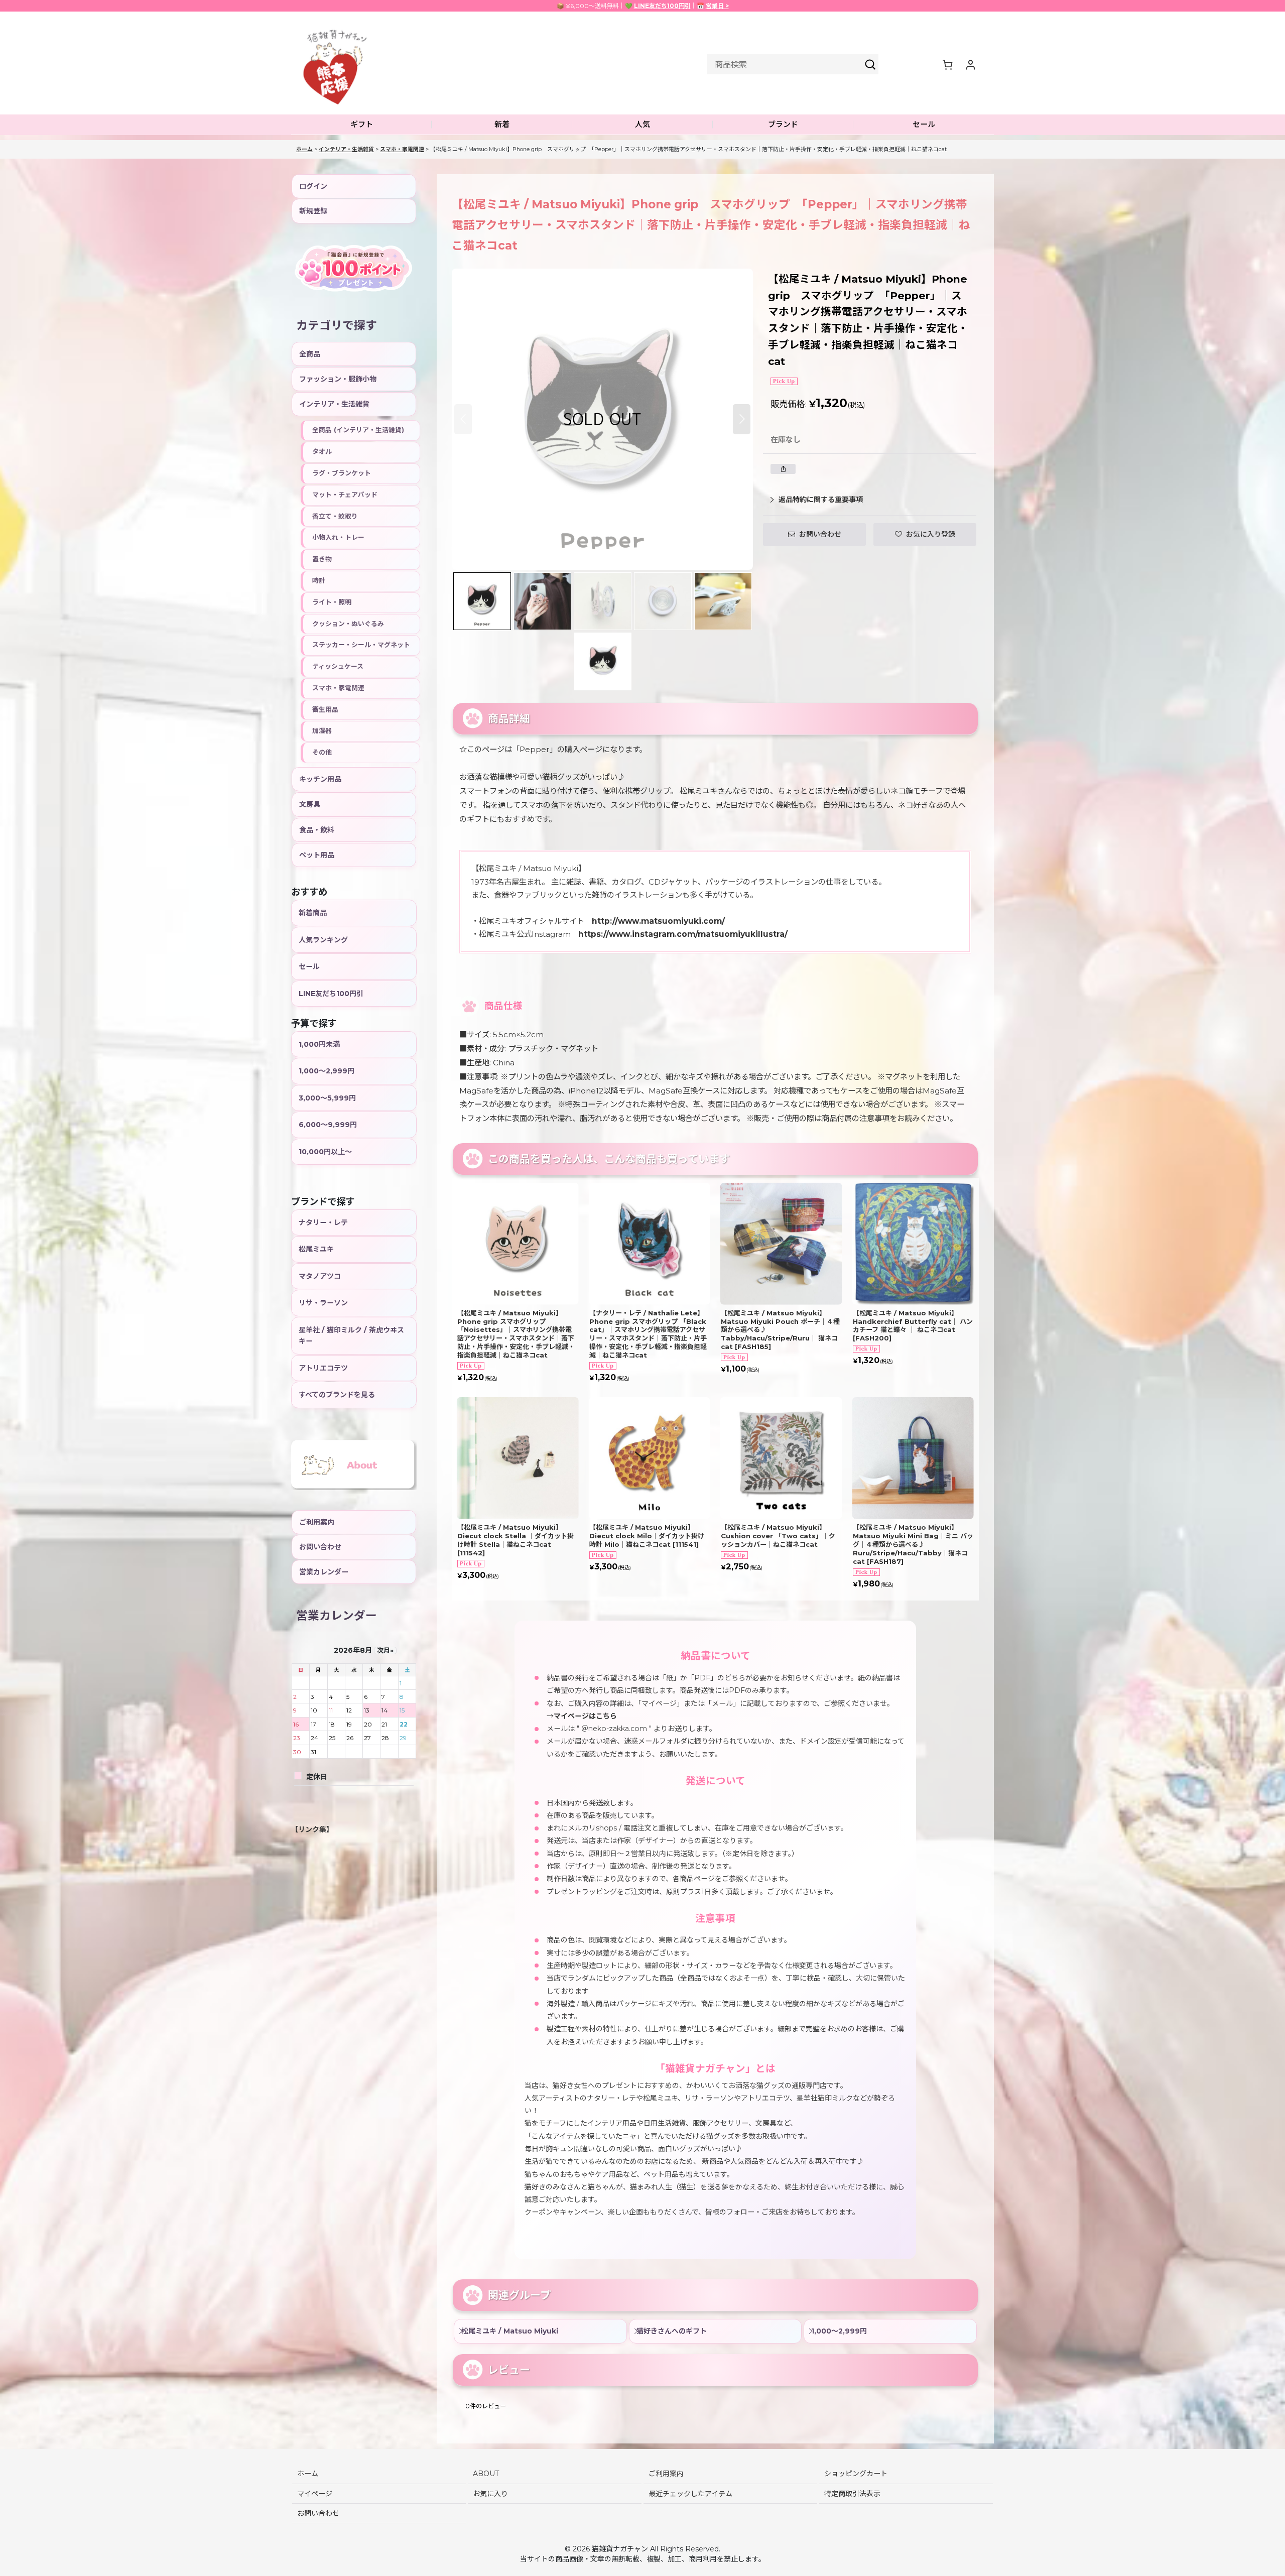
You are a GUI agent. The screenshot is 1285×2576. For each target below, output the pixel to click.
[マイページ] (970, 64)
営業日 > (717, 6)
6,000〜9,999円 (328, 1125)
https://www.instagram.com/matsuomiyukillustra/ (683, 934)
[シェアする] (783, 469)
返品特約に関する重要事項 (821, 500)
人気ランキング (323, 940)
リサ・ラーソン (323, 1303)
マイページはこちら (585, 1716)
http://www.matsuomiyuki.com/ (658, 921)
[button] (361, 125)
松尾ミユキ (316, 1249)
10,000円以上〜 (325, 1152)
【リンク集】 (312, 1829)
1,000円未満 (319, 1044)
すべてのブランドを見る (337, 1395)
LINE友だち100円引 (662, 6)
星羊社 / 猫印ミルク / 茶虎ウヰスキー (351, 1335)
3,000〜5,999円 (327, 1098)
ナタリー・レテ (323, 1222)
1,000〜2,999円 (327, 1071)
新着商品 (313, 913)
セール (309, 966)
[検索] (870, 64)
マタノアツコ (320, 1276)
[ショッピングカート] (947, 64)
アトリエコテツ (323, 1368)
